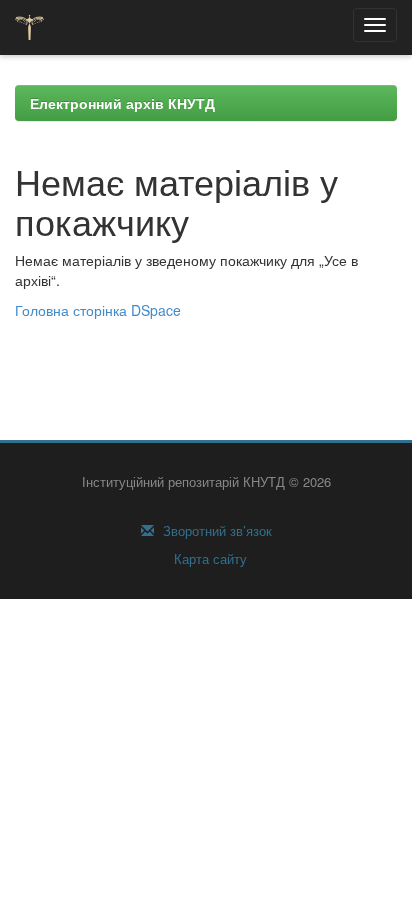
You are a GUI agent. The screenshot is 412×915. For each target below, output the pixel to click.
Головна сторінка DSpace (98, 310)
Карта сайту (208, 559)
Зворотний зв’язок (215, 531)
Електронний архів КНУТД (122, 103)
